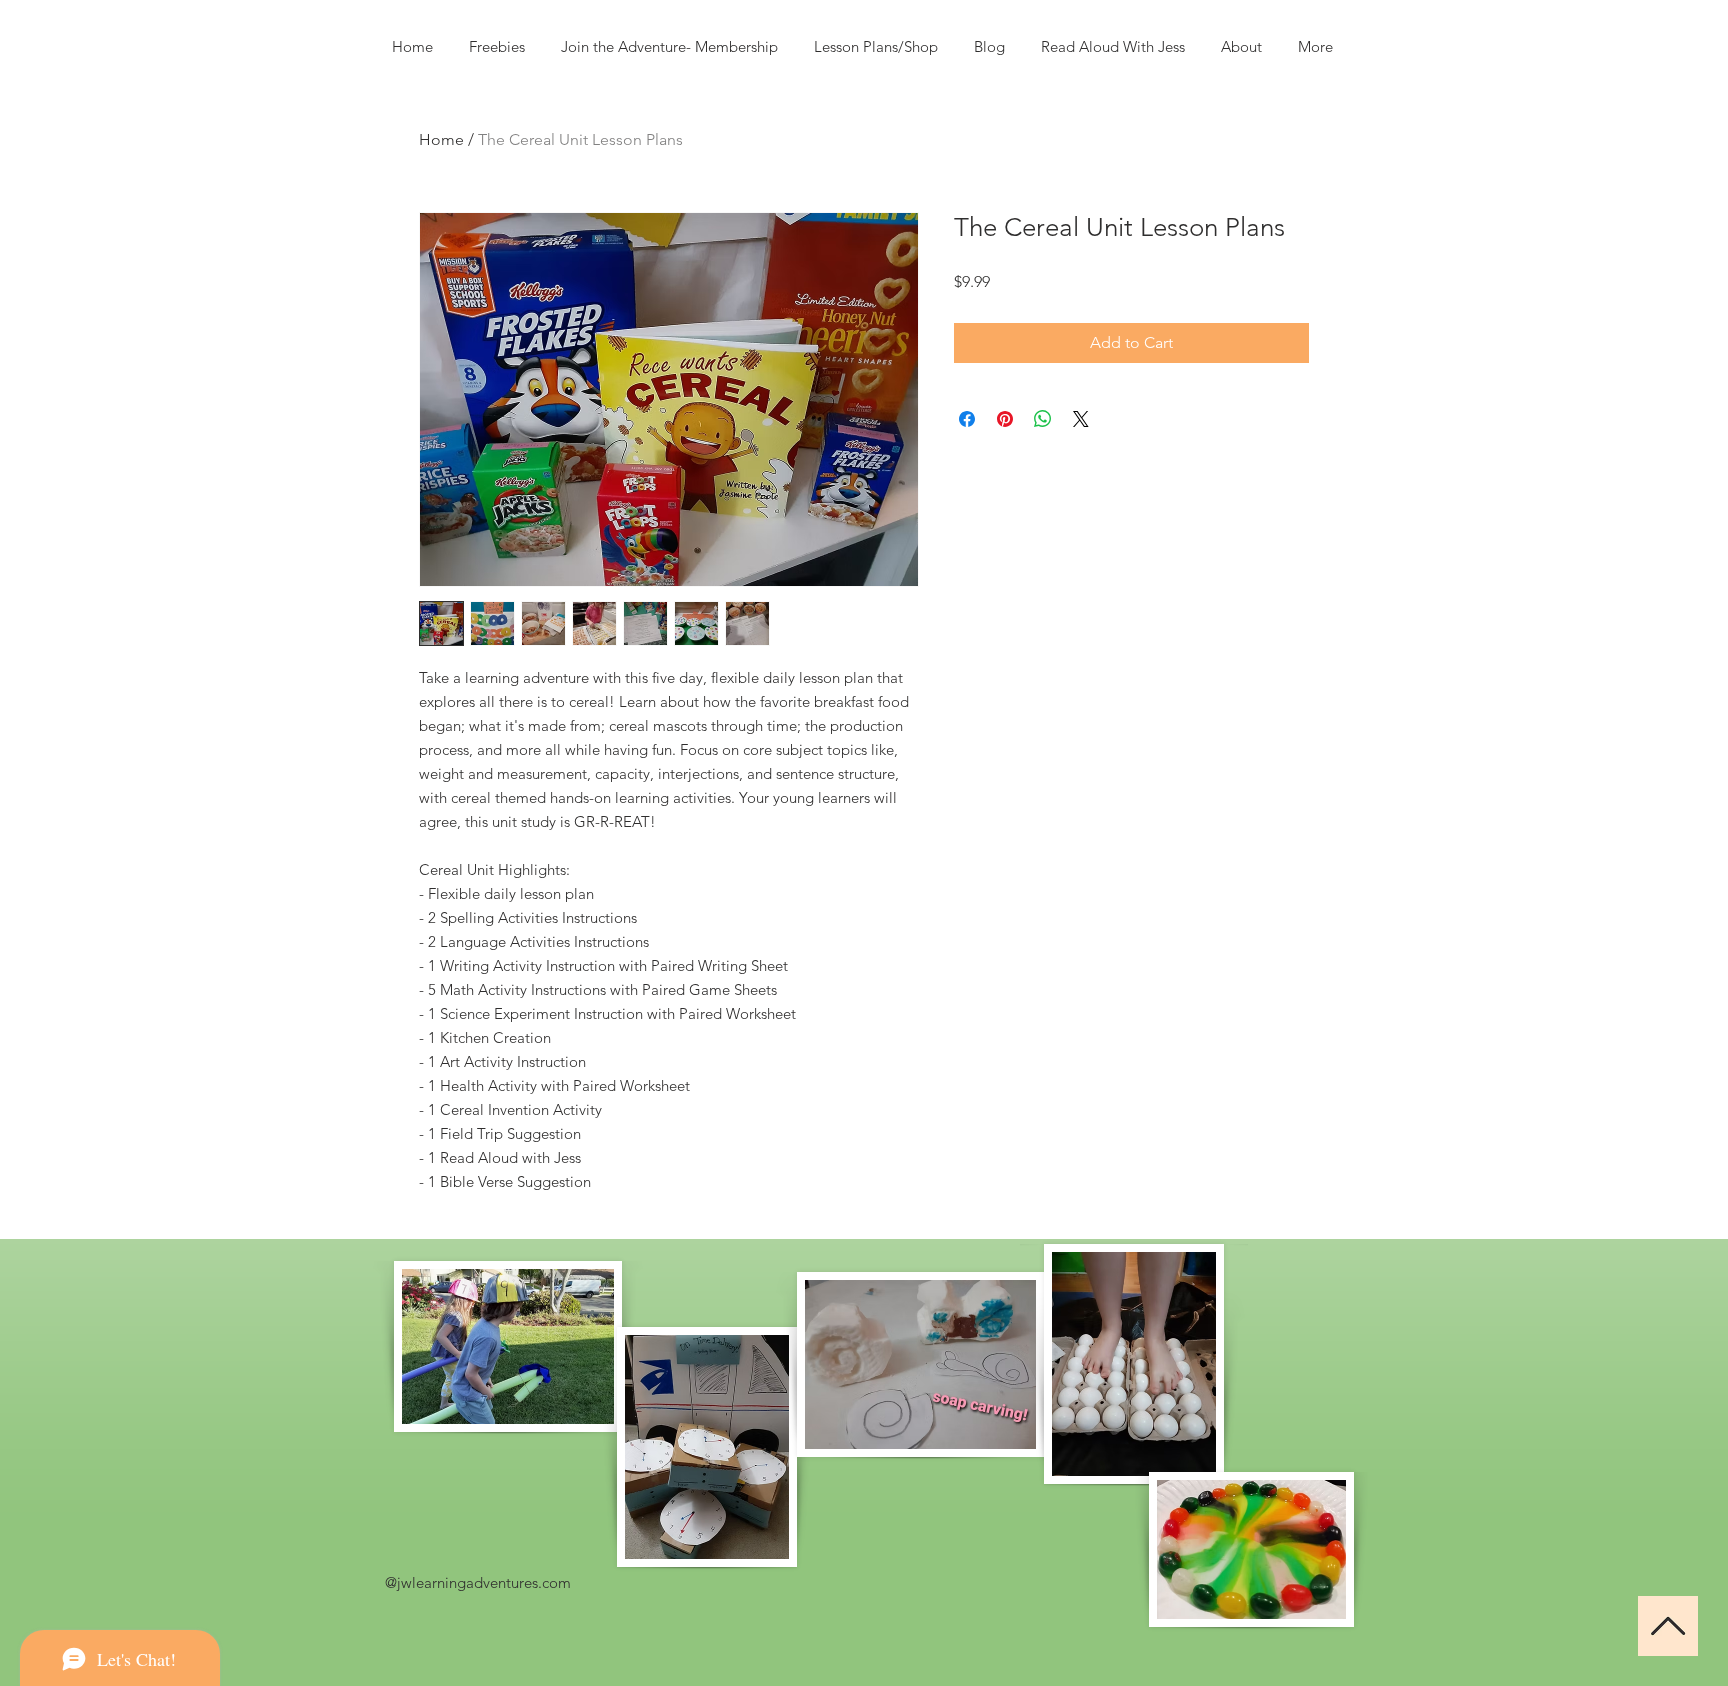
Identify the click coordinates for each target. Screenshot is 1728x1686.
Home (441, 139)
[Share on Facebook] (967, 419)
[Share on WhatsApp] (1043, 419)
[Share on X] (1081, 419)
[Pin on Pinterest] (1005, 419)
